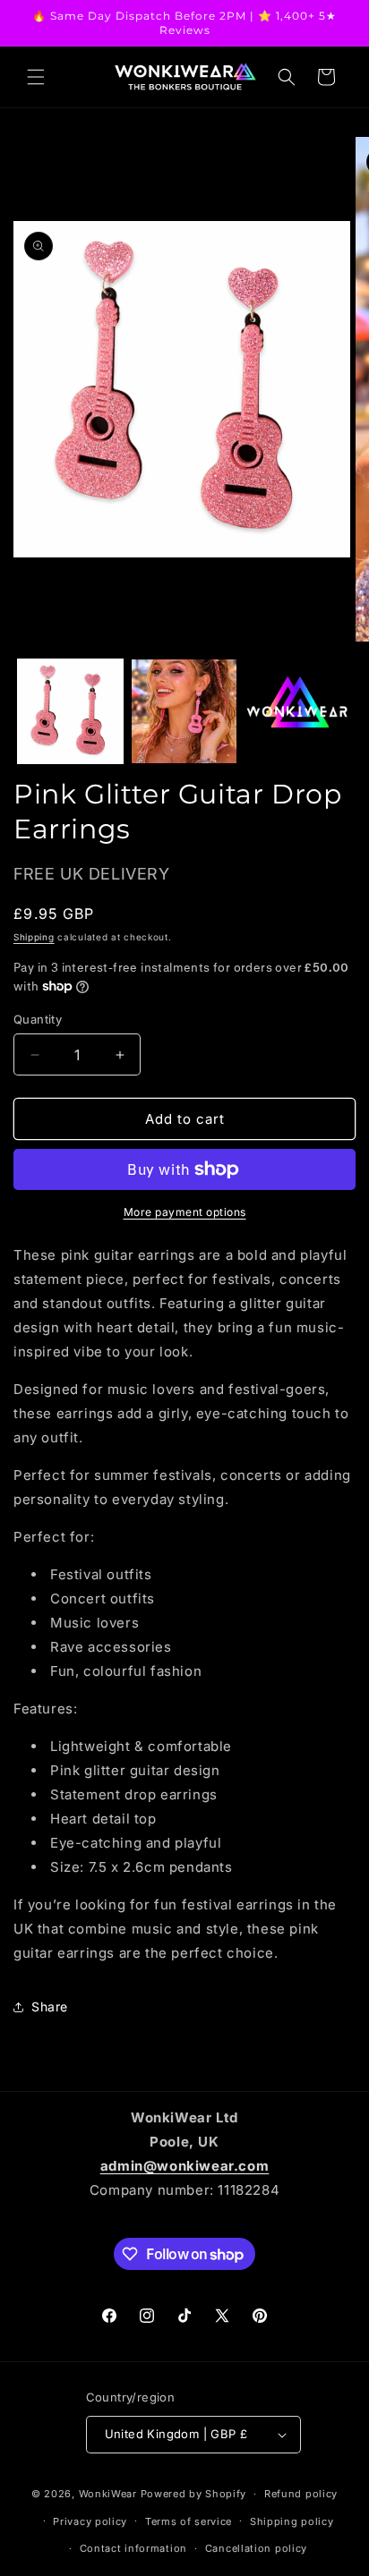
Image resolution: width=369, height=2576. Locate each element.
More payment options (185, 1212)
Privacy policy (90, 2521)
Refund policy (301, 2494)
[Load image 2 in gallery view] (184, 712)
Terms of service (189, 2521)
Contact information (133, 2548)
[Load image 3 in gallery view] (298, 712)
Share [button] (50, 2006)
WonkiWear (108, 2494)
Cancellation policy (256, 2548)
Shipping (34, 937)
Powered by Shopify (194, 2494)
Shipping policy (292, 2521)
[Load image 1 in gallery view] (70, 712)
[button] (36, 77)
